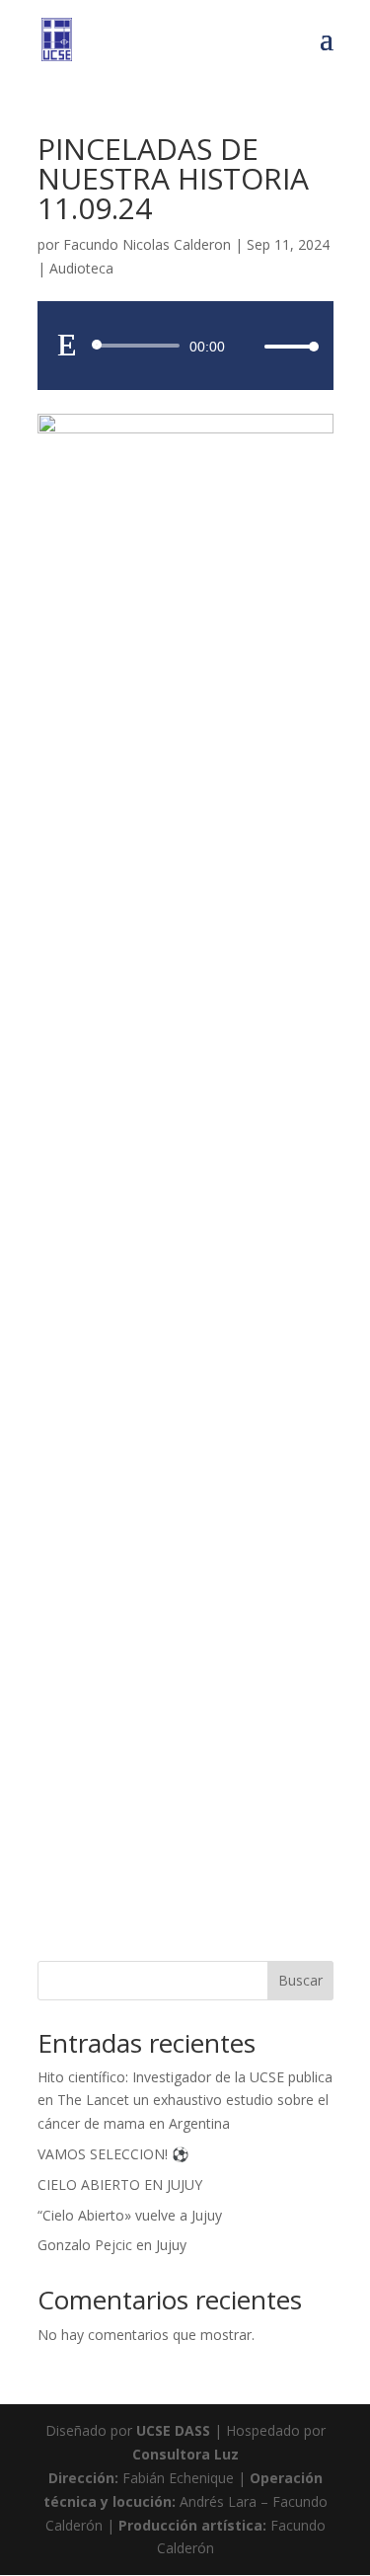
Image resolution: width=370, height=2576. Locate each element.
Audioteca (81, 268)
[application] (185, 346)
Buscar (300, 1980)
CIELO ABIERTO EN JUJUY (120, 2185)
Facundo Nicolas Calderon (147, 244)
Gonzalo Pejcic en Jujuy (112, 2245)
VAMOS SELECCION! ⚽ (113, 2154)
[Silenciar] (249, 347)
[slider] (286, 346)
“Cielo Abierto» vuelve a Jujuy (130, 2215)
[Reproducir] (67, 345)
